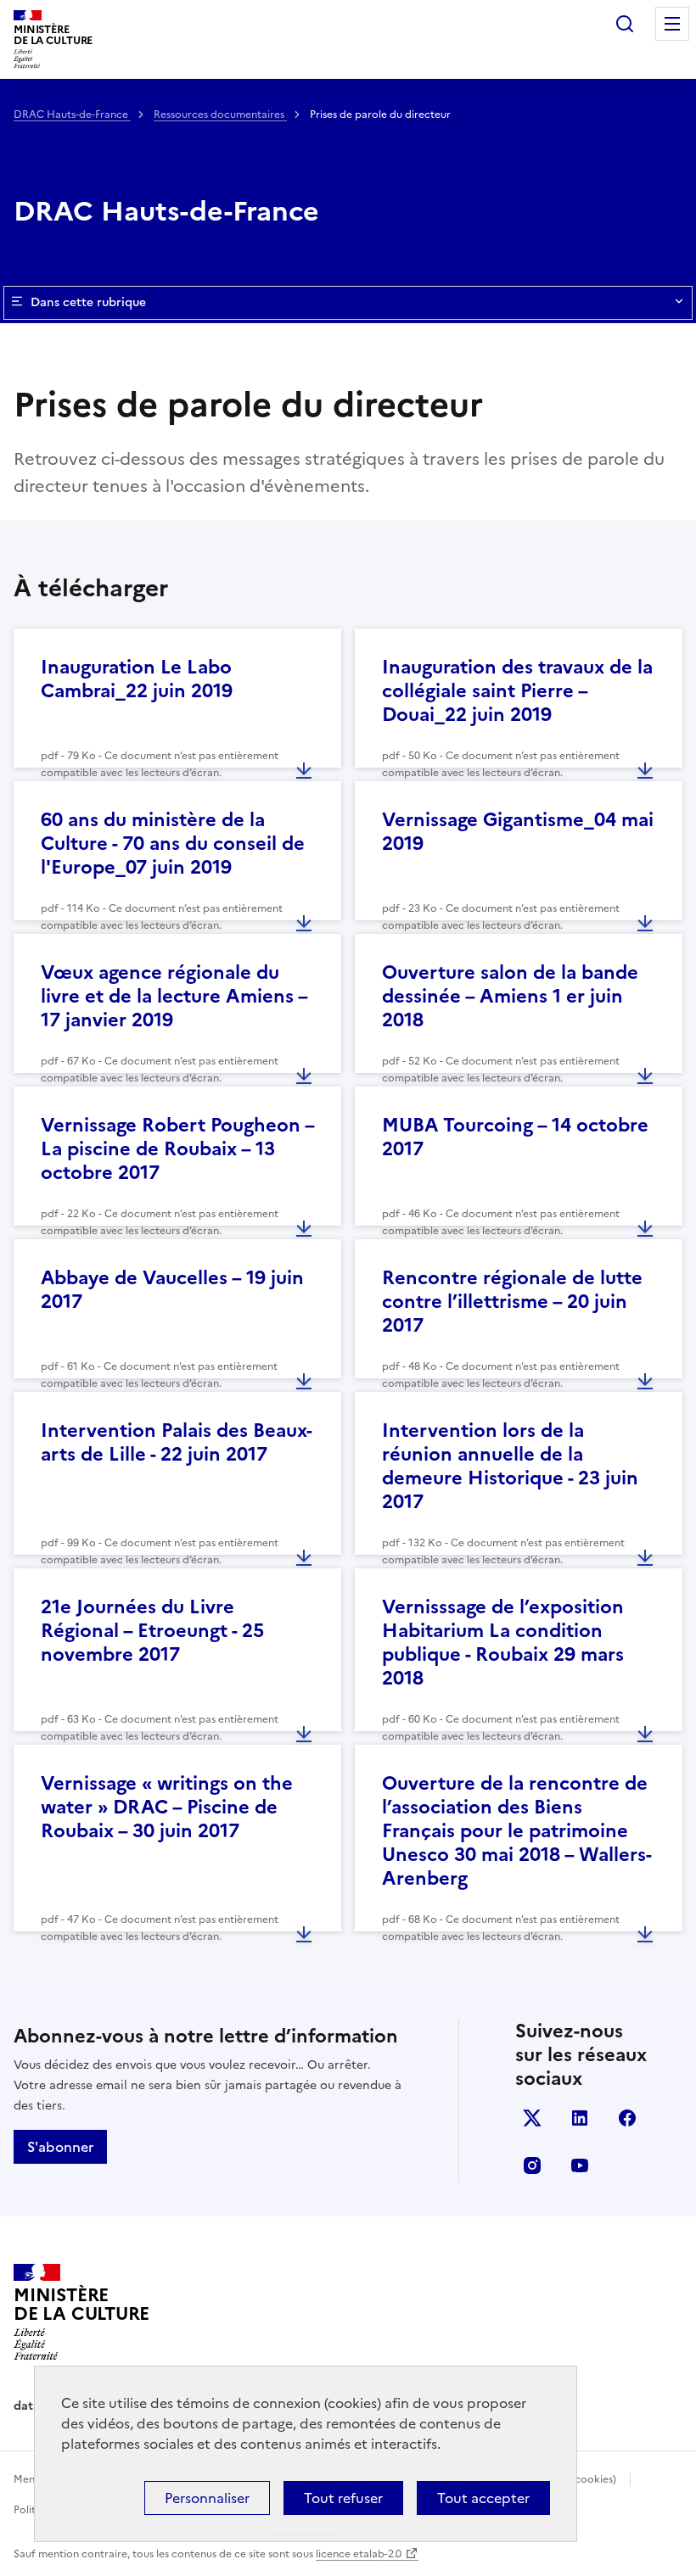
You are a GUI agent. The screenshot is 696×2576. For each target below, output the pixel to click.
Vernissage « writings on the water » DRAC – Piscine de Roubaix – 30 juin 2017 (167, 1807)
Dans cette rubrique (88, 302)
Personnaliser (207, 2498)
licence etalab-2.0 (359, 2554)
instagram (532, 2165)
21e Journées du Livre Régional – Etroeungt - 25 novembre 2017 (152, 1631)
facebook (627, 2118)
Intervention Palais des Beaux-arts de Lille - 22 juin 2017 (177, 1442)
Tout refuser (343, 2498)
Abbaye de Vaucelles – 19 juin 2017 (172, 1290)
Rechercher (625, 24)
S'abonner (60, 2147)
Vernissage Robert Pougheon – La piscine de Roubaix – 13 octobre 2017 (177, 1149)
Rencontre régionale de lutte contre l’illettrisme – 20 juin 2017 (512, 1302)
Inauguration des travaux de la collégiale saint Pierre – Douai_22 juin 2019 (517, 691)
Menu (672, 24)
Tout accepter (483, 2498)
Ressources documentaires (220, 115)
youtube (580, 2165)
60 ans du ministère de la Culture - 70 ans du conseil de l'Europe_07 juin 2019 (173, 844)
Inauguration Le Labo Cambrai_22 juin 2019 (137, 679)
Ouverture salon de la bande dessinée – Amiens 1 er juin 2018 (510, 996)
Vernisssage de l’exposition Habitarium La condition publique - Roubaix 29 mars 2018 (503, 1643)
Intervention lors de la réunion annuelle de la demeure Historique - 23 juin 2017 (510, 1466)
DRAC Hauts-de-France (72, 115)
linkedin (580, 2118)
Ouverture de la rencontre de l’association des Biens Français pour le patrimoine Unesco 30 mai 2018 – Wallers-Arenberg (517, 1831)
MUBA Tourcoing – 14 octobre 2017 (515, 1137)
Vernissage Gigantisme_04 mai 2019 (518, 832)
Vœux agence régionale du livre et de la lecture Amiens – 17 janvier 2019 (174, 996)
